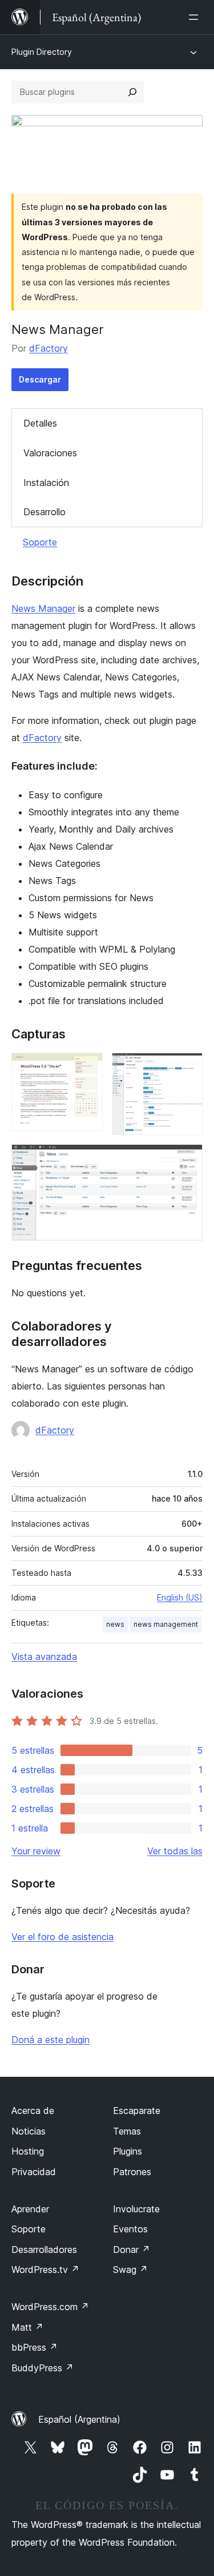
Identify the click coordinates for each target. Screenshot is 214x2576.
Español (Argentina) (79, 2419)
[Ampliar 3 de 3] (187, 1160)
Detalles (40, 423)
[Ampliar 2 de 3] (187, 1068)
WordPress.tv (45, 2270)
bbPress (35, 2347)
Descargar (40, 379)
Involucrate (136, 2209)
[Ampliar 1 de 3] (87, 1068)
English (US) (180, 1597)
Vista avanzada (44, 1657)
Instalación (46, 483)
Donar (132, 2249)
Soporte (40, 542)
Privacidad (34, 2172)
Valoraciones (50, 453)
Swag (130, 2270)
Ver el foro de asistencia (62, 1937)
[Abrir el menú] (196, 17)
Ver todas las (175, 1851)
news (115, 1624)
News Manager (43, 608)
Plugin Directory (42, 52)
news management (166, 1624)
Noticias (29, 2131)
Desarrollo (45, 512)
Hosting (28, 2151)
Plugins (128, 2151)
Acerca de (33, 2111)
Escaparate (137, 2111)
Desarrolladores (44, 2249)
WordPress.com (50, 2307)
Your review (36, 1851)
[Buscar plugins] (132, 92)
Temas (127, 2131)
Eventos (130, 2229)
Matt (27, 2327)
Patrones (132, 2172)
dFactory (49, 348)
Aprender (30, 2209)
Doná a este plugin (51, 2040)
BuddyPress (43, 2368)
